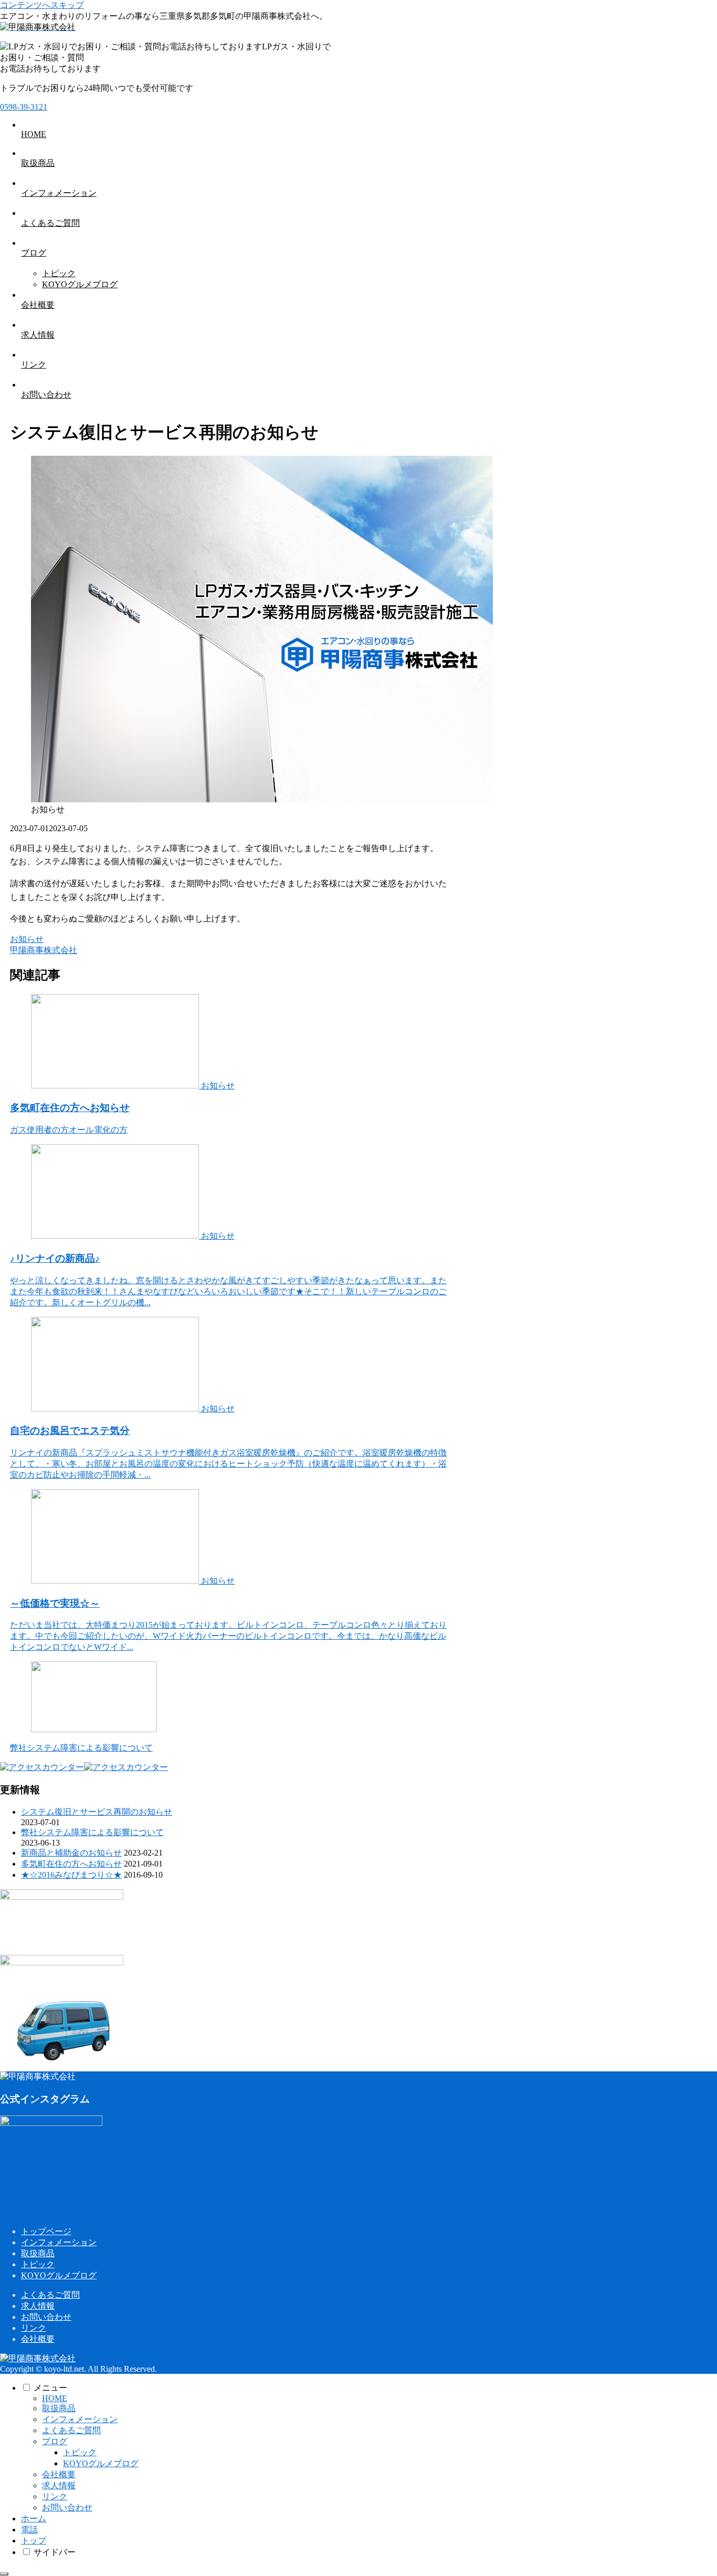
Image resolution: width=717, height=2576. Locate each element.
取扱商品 (38, 2253)
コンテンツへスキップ (42, 5)
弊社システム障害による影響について (92, 1832)
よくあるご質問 (50, 2295)
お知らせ (27, 939)
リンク (34, 2328)
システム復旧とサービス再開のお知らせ (97, 1812)
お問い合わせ (46, 2317)
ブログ (55, 2441)
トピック (38, 2264)
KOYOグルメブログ (59, 2275)
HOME (55, 2398)
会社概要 (38, 2339)
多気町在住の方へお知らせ (71, 1864)
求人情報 (38, 2306)
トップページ (46, 2231)
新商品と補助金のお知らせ (71, 1853)
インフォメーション (59, 2242)
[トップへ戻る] (4, 2574)
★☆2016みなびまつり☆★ (71, 1875)
